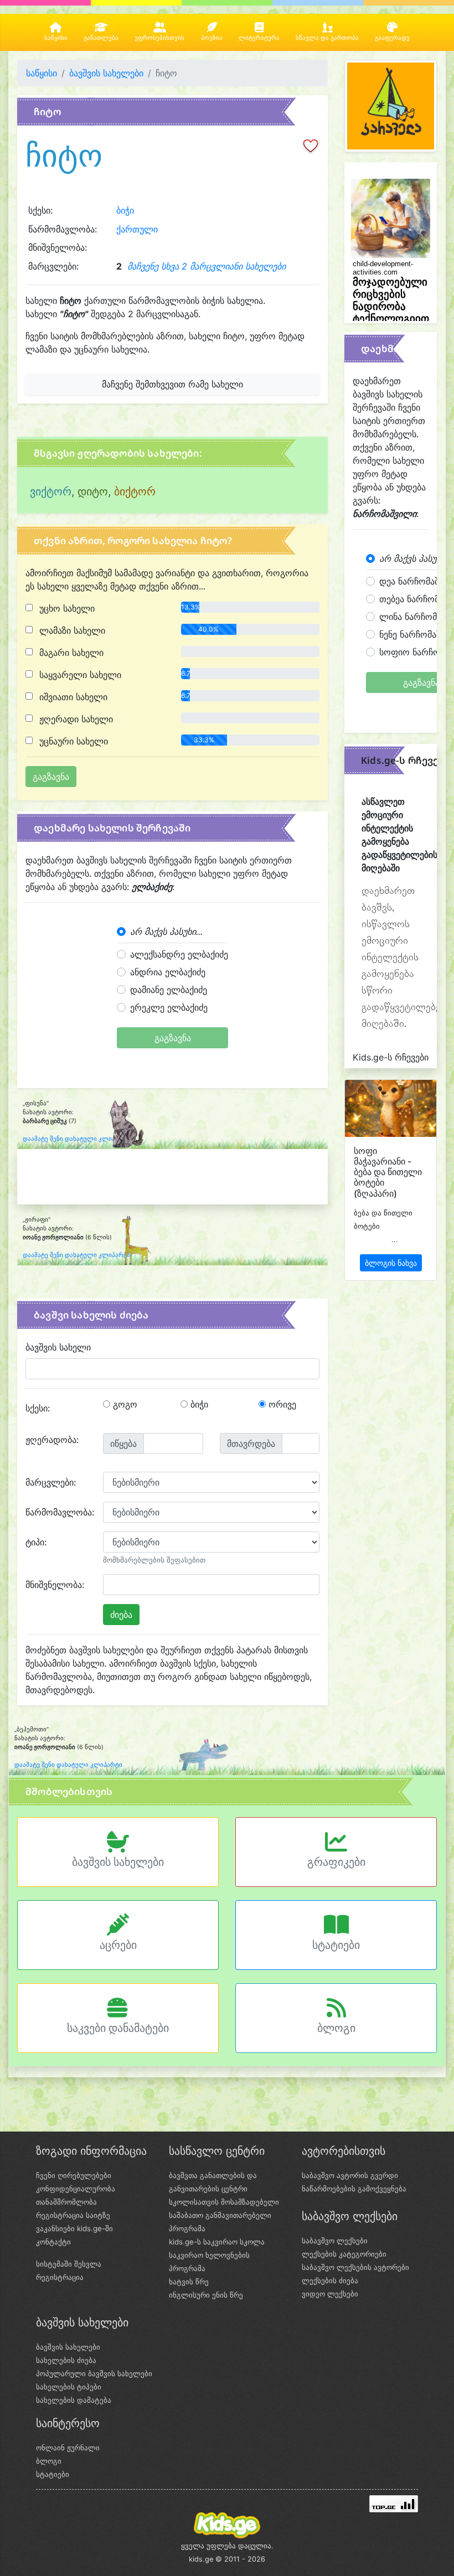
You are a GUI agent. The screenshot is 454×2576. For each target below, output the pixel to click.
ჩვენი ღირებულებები (74, 2175)
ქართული (137, 229)
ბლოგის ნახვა (391, 1263)
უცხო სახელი (66, 608)
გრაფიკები (336, 1862)
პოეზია (212, 38)
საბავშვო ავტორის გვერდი (350, 2175)
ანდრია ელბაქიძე (168, 972)
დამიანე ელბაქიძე (169, 990)
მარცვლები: (51, 1482)
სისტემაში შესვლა (69, 2264)
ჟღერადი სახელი (75, 719)
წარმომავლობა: (60, 1512)
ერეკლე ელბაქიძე (169, 1007)
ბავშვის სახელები (106, 73)
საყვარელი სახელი (79, 675)
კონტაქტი (53, 2242)
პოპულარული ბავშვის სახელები (94, 2373)
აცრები (118, 1945)
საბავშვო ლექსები (335, 2241)
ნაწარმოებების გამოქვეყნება (354, 2189)
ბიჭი (125, 210)
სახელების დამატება (74, 2400)
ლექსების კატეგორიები (344, 2254)
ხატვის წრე (189, 2282)
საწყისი (56, 38)
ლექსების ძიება (330, 2280)
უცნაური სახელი (72, 741)
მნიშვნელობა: (55, 1585)
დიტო (93, 492)
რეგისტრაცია (60, 2277)
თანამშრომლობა (66, 2202)
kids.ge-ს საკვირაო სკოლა (217, 2242)
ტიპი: (36, 1542)
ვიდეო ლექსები (330, 2294)
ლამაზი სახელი (71, 630)
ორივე (281, 1404)
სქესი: (38, 1408)
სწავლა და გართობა (327, 38)
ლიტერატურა (259, 38)
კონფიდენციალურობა (76, 2189)
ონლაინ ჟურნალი (68, 2448)
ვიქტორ (51, 492)
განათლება (101, 38)
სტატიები (336, 1945)
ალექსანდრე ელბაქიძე (179, 954)
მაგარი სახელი (70, 653)
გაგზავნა (173, 1038)
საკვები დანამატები (118, 2028)
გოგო (124, 1404)
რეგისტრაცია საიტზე (73, 2215)
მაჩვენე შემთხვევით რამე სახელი (172, 384)
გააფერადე (392, 38)
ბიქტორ (135, 492)
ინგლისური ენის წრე (206, 2295)
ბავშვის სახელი (58, 1347)
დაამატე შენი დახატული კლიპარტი (77, 1139)
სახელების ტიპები (69, 2387)
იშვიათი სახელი (72, 697)
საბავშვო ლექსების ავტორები (355, 2267)
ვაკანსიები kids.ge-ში (74, 2228)
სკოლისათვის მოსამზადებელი (224, 2202)
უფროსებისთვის (159, 38)
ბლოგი (336, 2028)
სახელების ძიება (66, 2360)
